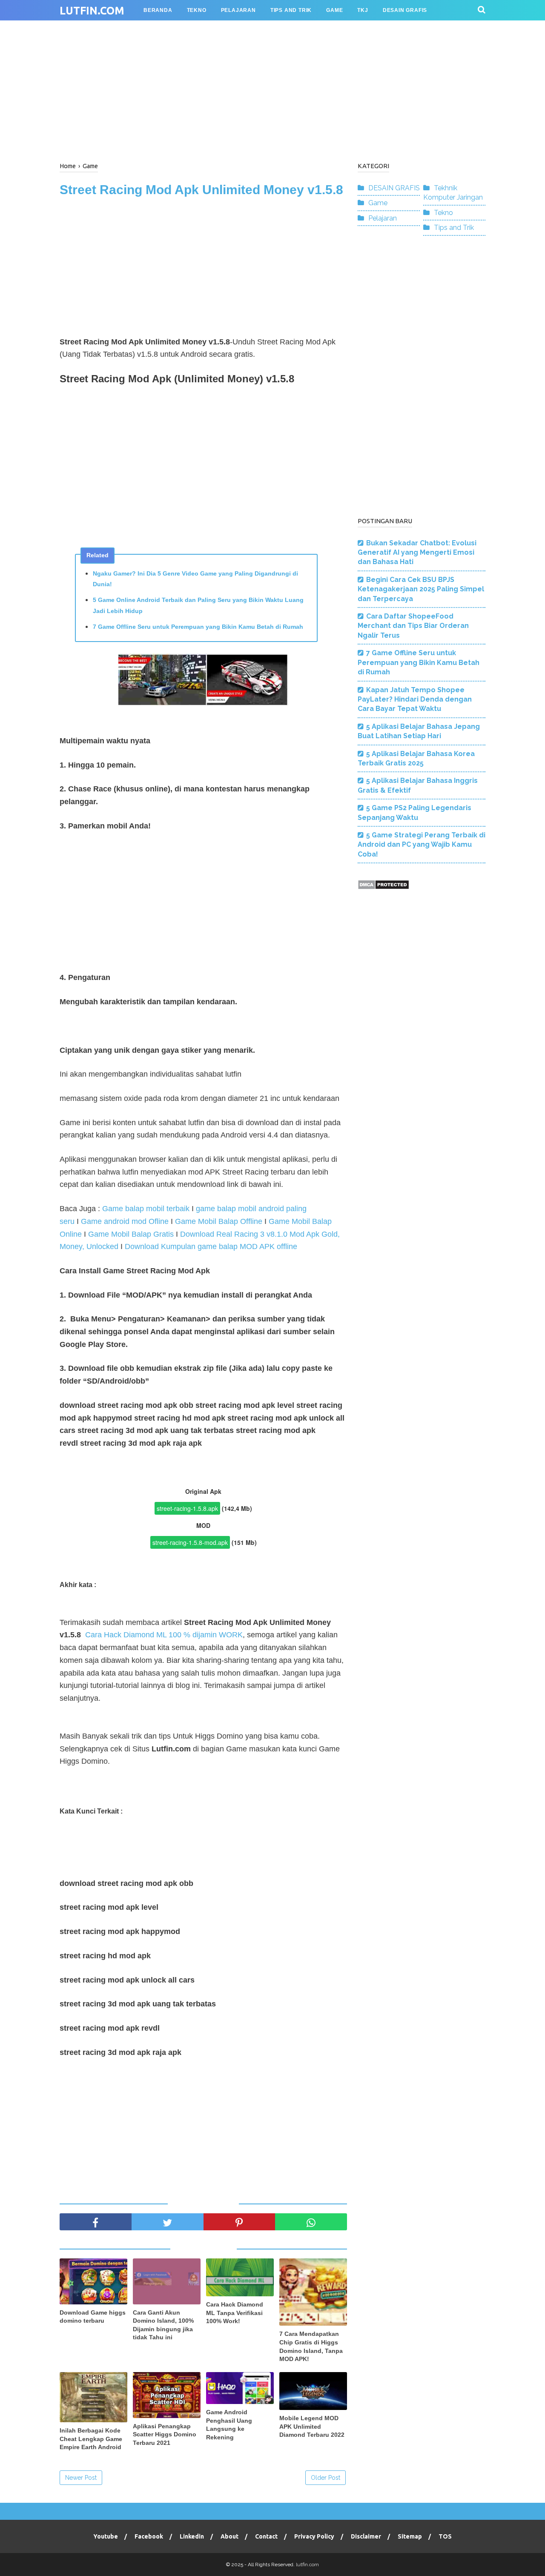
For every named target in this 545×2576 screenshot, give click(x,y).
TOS (445, 2536)
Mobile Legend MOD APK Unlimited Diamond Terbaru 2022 (312, 2426)
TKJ (363, 10)
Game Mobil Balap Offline (219, 1221)
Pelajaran (383, 218)
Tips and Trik (454, 228)
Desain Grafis (405, 10)
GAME (334, 10)
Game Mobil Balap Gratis (131, 1234)
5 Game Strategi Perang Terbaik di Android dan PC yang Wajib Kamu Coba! (422, 845)
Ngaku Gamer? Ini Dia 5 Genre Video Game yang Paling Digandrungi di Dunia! (195, 579)
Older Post (326, 2478)
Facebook (149, 2536)
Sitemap (410, 2536)
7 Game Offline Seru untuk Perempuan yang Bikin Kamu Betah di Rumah (198, 627)
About (229, 2536)
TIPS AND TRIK (291, 10)
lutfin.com (92, 11)
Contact (266, 2536)
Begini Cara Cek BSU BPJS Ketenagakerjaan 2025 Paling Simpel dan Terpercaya (421, 589)
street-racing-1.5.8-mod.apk (190, 1542)
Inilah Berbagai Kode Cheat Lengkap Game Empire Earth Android (91, 2439)
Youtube (106, 2536)
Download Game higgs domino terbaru (93, 2317)
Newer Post (81, 2478)
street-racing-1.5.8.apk (187, 1508)
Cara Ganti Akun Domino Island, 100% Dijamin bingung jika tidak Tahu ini (163, 2325)
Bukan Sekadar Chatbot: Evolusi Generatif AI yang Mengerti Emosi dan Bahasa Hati (417, 553)
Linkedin (192, 2536)
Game (378, 203)
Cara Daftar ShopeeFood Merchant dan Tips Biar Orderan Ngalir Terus (413, 626)
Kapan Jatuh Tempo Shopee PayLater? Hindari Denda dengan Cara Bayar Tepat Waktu (415, 699)
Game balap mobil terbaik (146, 1209)
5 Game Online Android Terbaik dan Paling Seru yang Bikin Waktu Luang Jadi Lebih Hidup (198, 605)
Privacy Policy (314, 2536)
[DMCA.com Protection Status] (383, 887)
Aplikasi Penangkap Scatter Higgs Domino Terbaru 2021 (165, 2434)
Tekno (443, 213)
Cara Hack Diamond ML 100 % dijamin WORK (164, 1635)
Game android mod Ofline (124, 1221)
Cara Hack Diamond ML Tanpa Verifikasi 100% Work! (235, 2313)
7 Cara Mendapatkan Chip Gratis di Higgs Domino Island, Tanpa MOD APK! (311, 2346)
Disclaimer (366, 2536)
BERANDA (158, 10)
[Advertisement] (272, 89)
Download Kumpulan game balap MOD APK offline (211, 1246)
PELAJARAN (238, 10)
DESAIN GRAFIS (394, 188)
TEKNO (197, 10)
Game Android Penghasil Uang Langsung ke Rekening (229, 2425)
